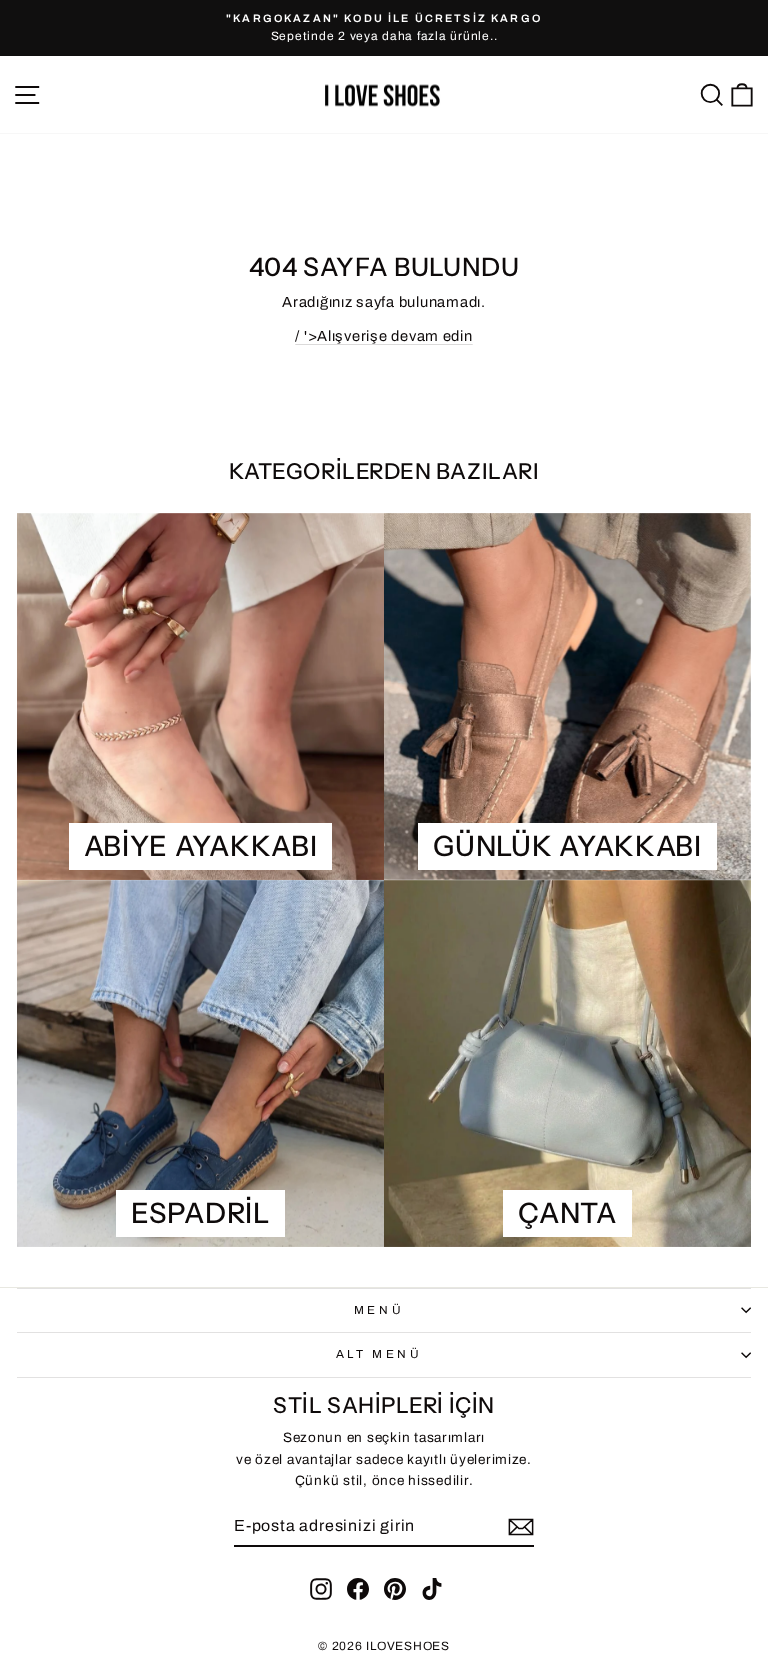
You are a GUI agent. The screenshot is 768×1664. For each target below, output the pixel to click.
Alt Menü (379, 1354)
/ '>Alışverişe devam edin (383, 336)
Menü (379, 1310)
